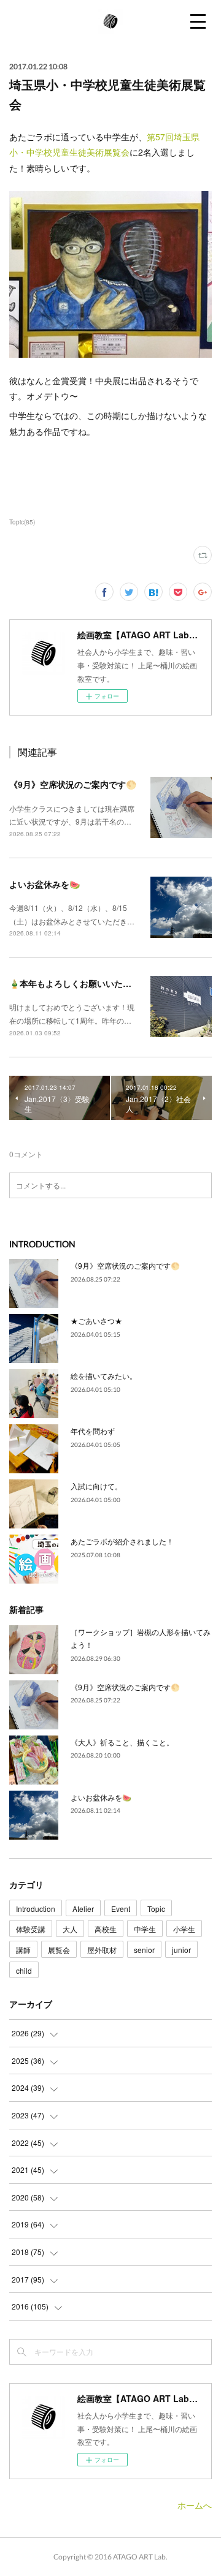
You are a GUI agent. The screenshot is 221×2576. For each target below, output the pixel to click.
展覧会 (59, 1950)
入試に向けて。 (96, 1486)
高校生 (106, 1929)
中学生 (145, 1929)
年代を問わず (93, 1431)
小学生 (184, 1929)
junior (181, 1950)
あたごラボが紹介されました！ (122, 1541)
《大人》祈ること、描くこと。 (122, 1742)
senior (144, 1950)
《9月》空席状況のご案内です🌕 (73, 784)
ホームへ (195, 2505)
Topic (156, 1909)
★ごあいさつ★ (96, 1320)
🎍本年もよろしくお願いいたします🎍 (84, 983)
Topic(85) (22, 522)
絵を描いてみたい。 (104, 1376)
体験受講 (31, 1929)
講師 (23, 1950)
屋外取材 (102, 1950)
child (24, 1970)
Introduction (36, 1909)
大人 (70, 1929)
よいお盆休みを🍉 (45, 884)
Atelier (83, 1909)
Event (121, 1909)
